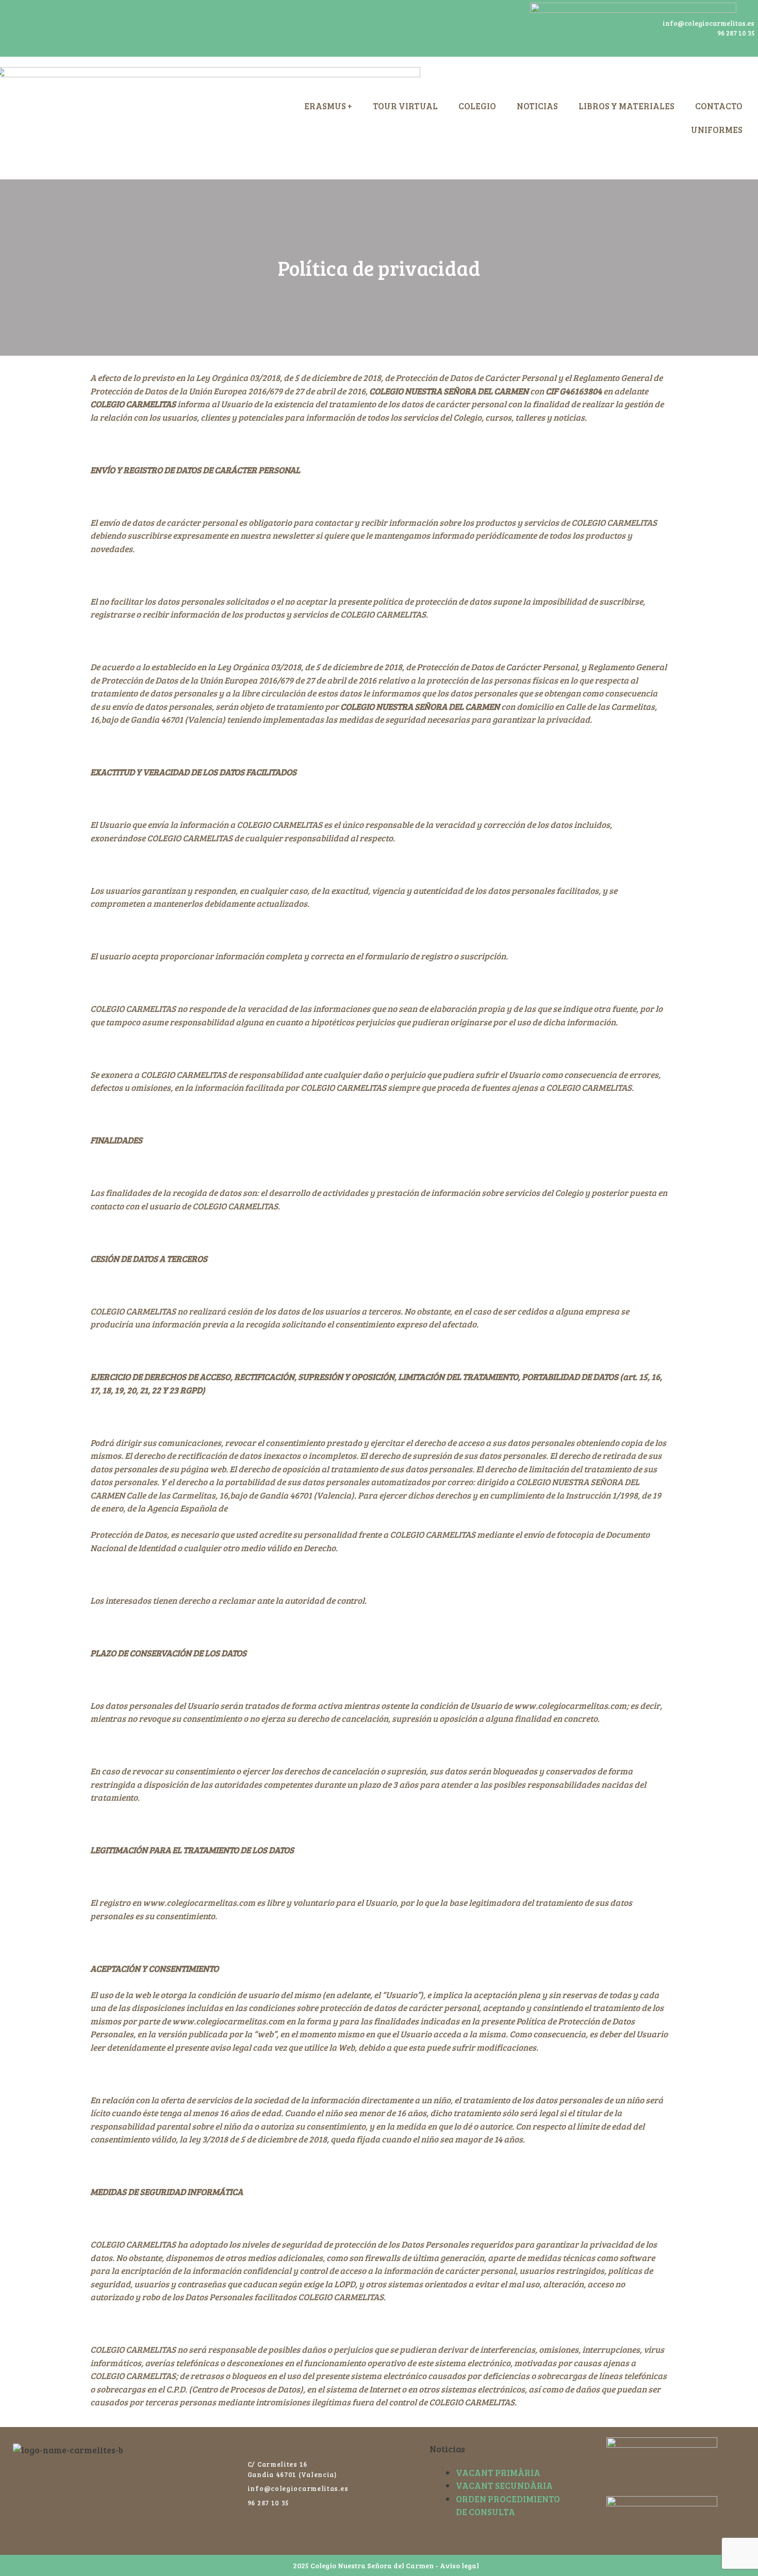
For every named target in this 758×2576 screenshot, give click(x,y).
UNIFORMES (717, 130)
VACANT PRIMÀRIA (498, 2473)
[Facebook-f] (21, 28)
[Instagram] (77, 28)
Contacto (719, 106)
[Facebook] (239, 2446)
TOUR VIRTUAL (405, 106)
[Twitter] (49, 28)
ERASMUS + (328, 106)
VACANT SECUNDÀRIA (504, 2486)
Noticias (537, 106)
